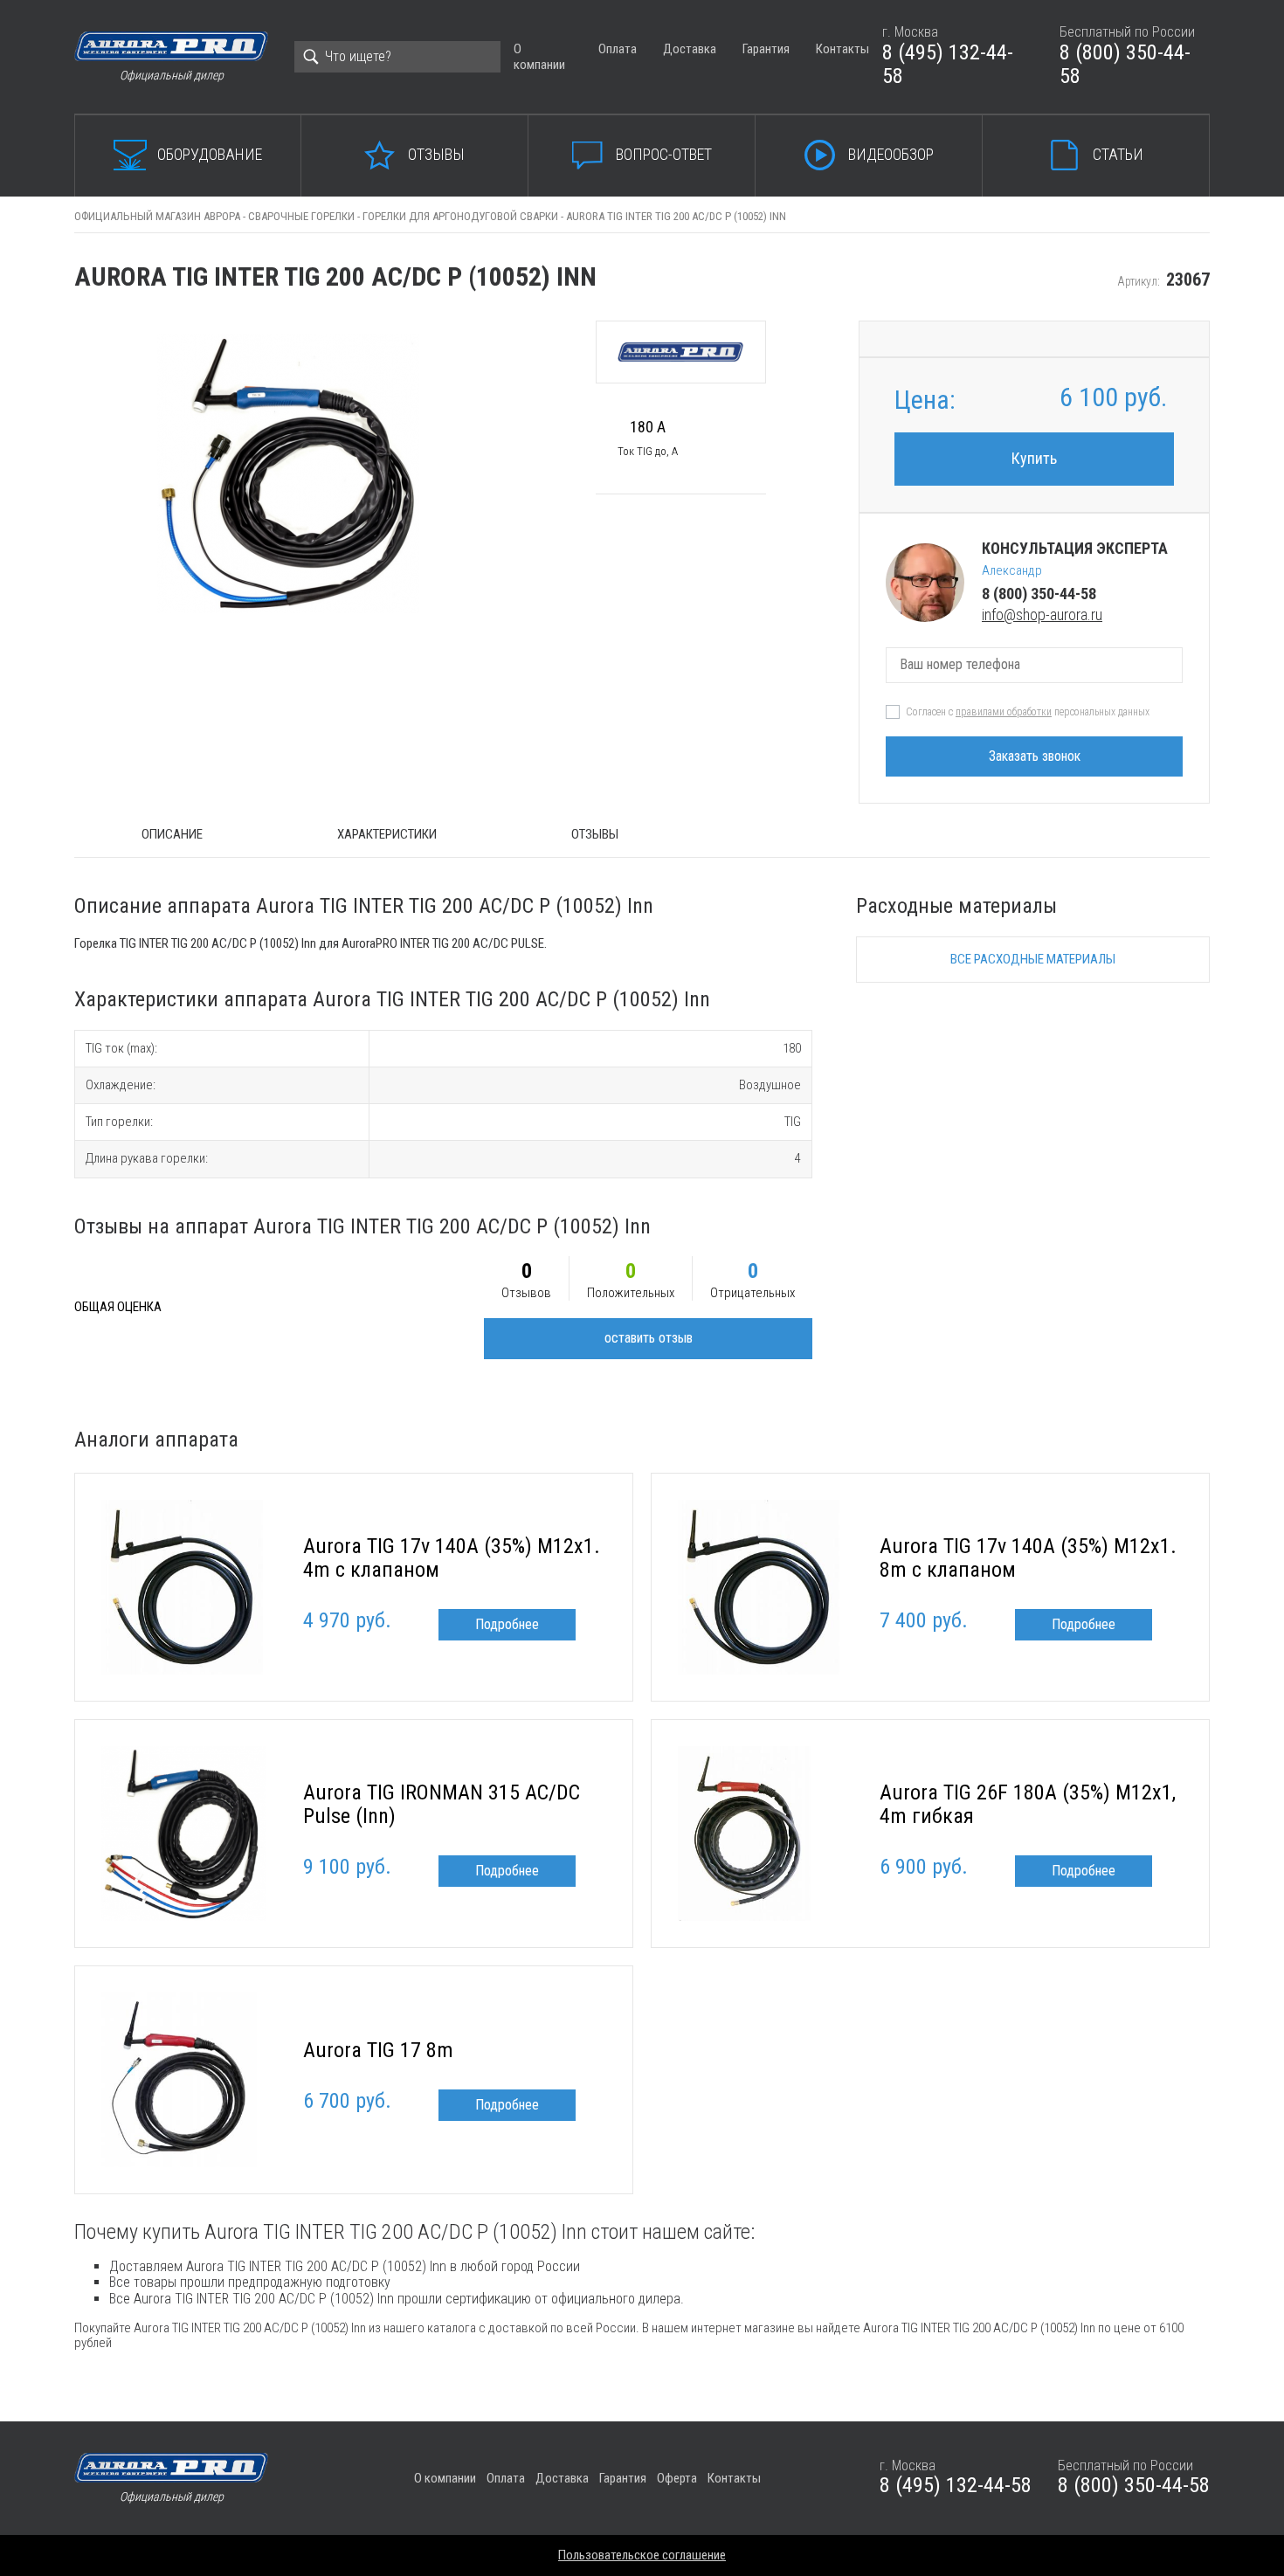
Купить (1034, 458)
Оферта (677, 2478)
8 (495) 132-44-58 (948, 65)
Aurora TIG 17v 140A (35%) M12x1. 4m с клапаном (452, 1558)
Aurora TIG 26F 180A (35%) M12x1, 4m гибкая (1028, 1805)
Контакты (842, 49)
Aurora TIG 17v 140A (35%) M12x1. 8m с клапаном (1028, 1558)
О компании (539, 56)
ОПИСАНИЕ (172, 834)
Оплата (618, 49)
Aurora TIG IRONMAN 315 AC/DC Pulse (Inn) (442, 1805)
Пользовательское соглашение (642, 2555)
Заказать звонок (1035, 756)
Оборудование (210, 154)
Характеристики (387, 834)
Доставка (690, 49)
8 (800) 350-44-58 (1125, 65)
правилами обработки (1004, 712)
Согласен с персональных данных (1028, 712)
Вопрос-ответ (664, 154)
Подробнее (507, 1624)
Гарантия (766, 49)
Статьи (1118, 154)
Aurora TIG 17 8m (378, 2050)
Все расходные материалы (1033, 959)
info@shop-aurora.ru (1042, 615)
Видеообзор (891, 154)
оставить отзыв (649, 1338)
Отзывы (436, 154)
